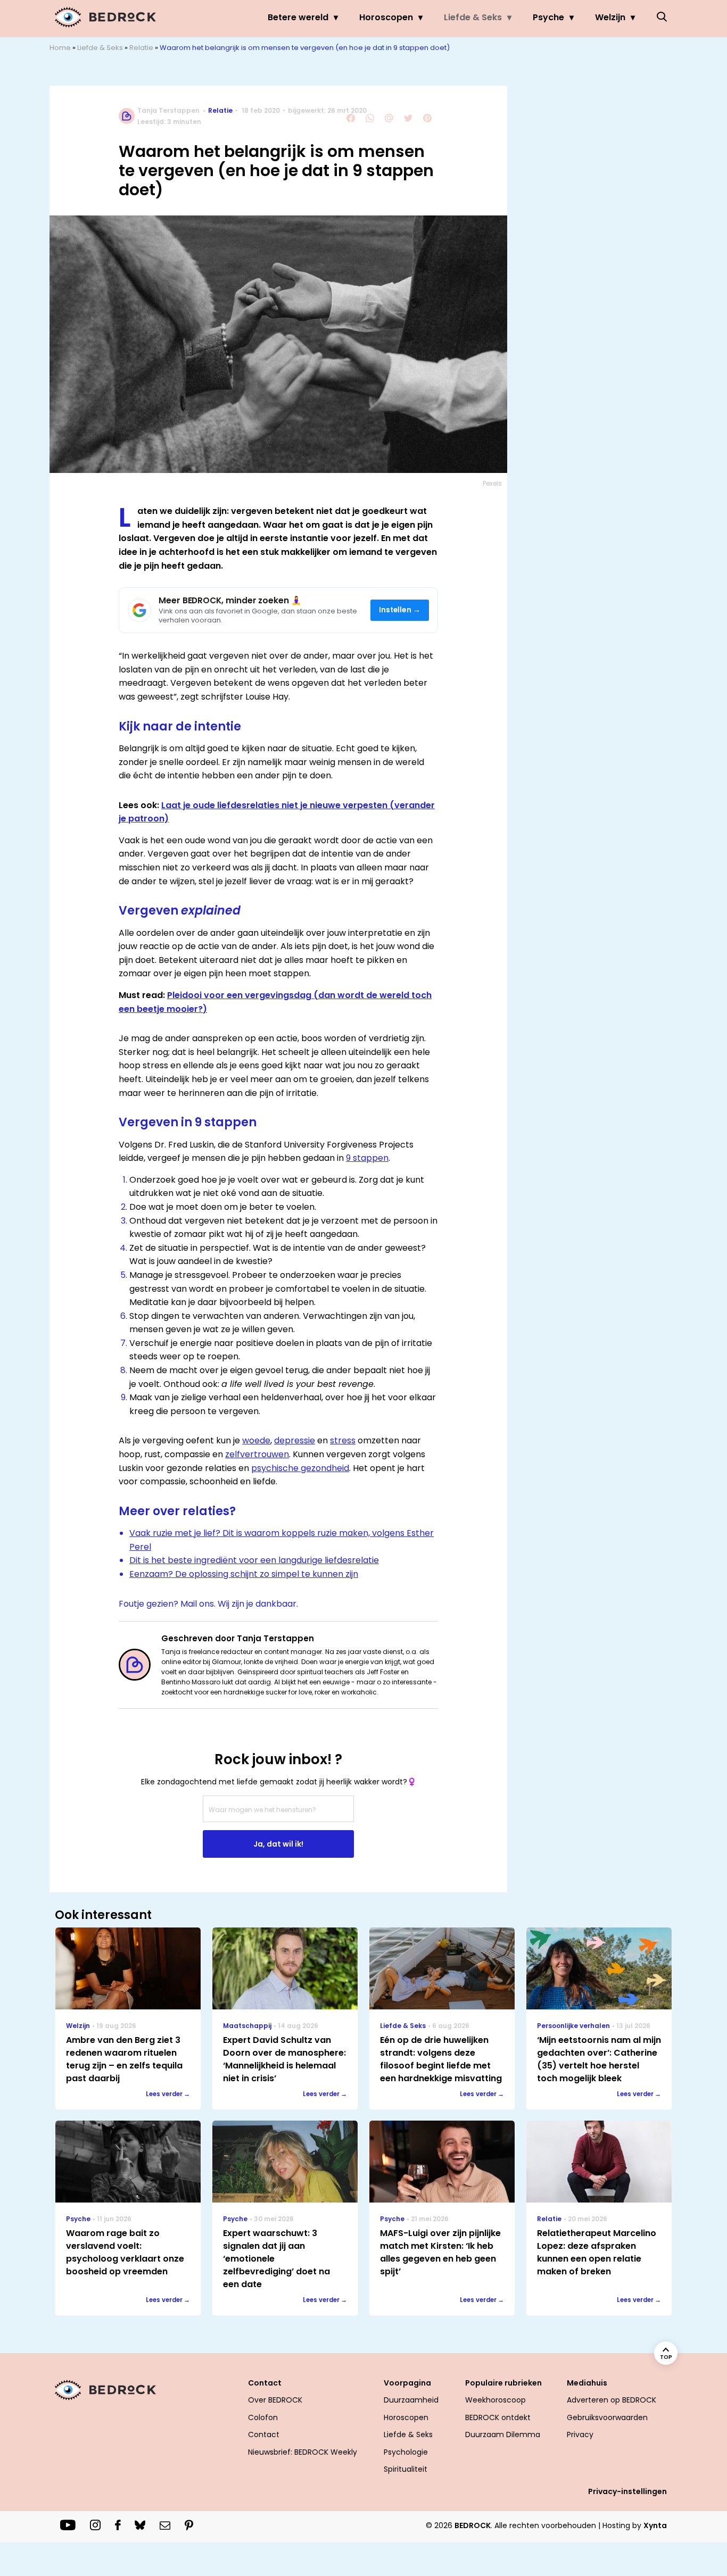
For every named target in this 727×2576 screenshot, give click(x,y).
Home (60, 48)
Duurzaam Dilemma (503, 2434)
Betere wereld (298, 17)
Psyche (548, 17)
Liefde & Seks (473, 17)
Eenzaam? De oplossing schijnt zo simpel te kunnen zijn (244, 1574)
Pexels (492, 483)
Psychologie (406, 2452)
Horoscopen (386, 17)
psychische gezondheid (300, 1468)
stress (343, 1440)
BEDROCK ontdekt (498, 2417)
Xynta (655, 2525)
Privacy (580, 2434)
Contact (264, 2434)
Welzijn (610, 17)
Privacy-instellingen (627, 2491)
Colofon (263, 2417)
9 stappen (367, 1158)
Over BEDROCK (275, 2400)
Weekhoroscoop (495, 2400)
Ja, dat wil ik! (278, 1844)
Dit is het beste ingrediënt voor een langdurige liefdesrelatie (254, 1560)
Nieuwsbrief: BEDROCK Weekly (303, 2452)
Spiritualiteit (406, 2469)
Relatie (141, 48)
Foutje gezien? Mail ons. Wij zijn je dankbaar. (208, 1604)
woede (256, 1440)
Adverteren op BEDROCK (612, 2400)
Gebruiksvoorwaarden (607, 2417)
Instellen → (400, 610)
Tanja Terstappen (168, 110)
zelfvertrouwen (257, 1454)
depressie (295, 1440)
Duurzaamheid (411, 2400)
